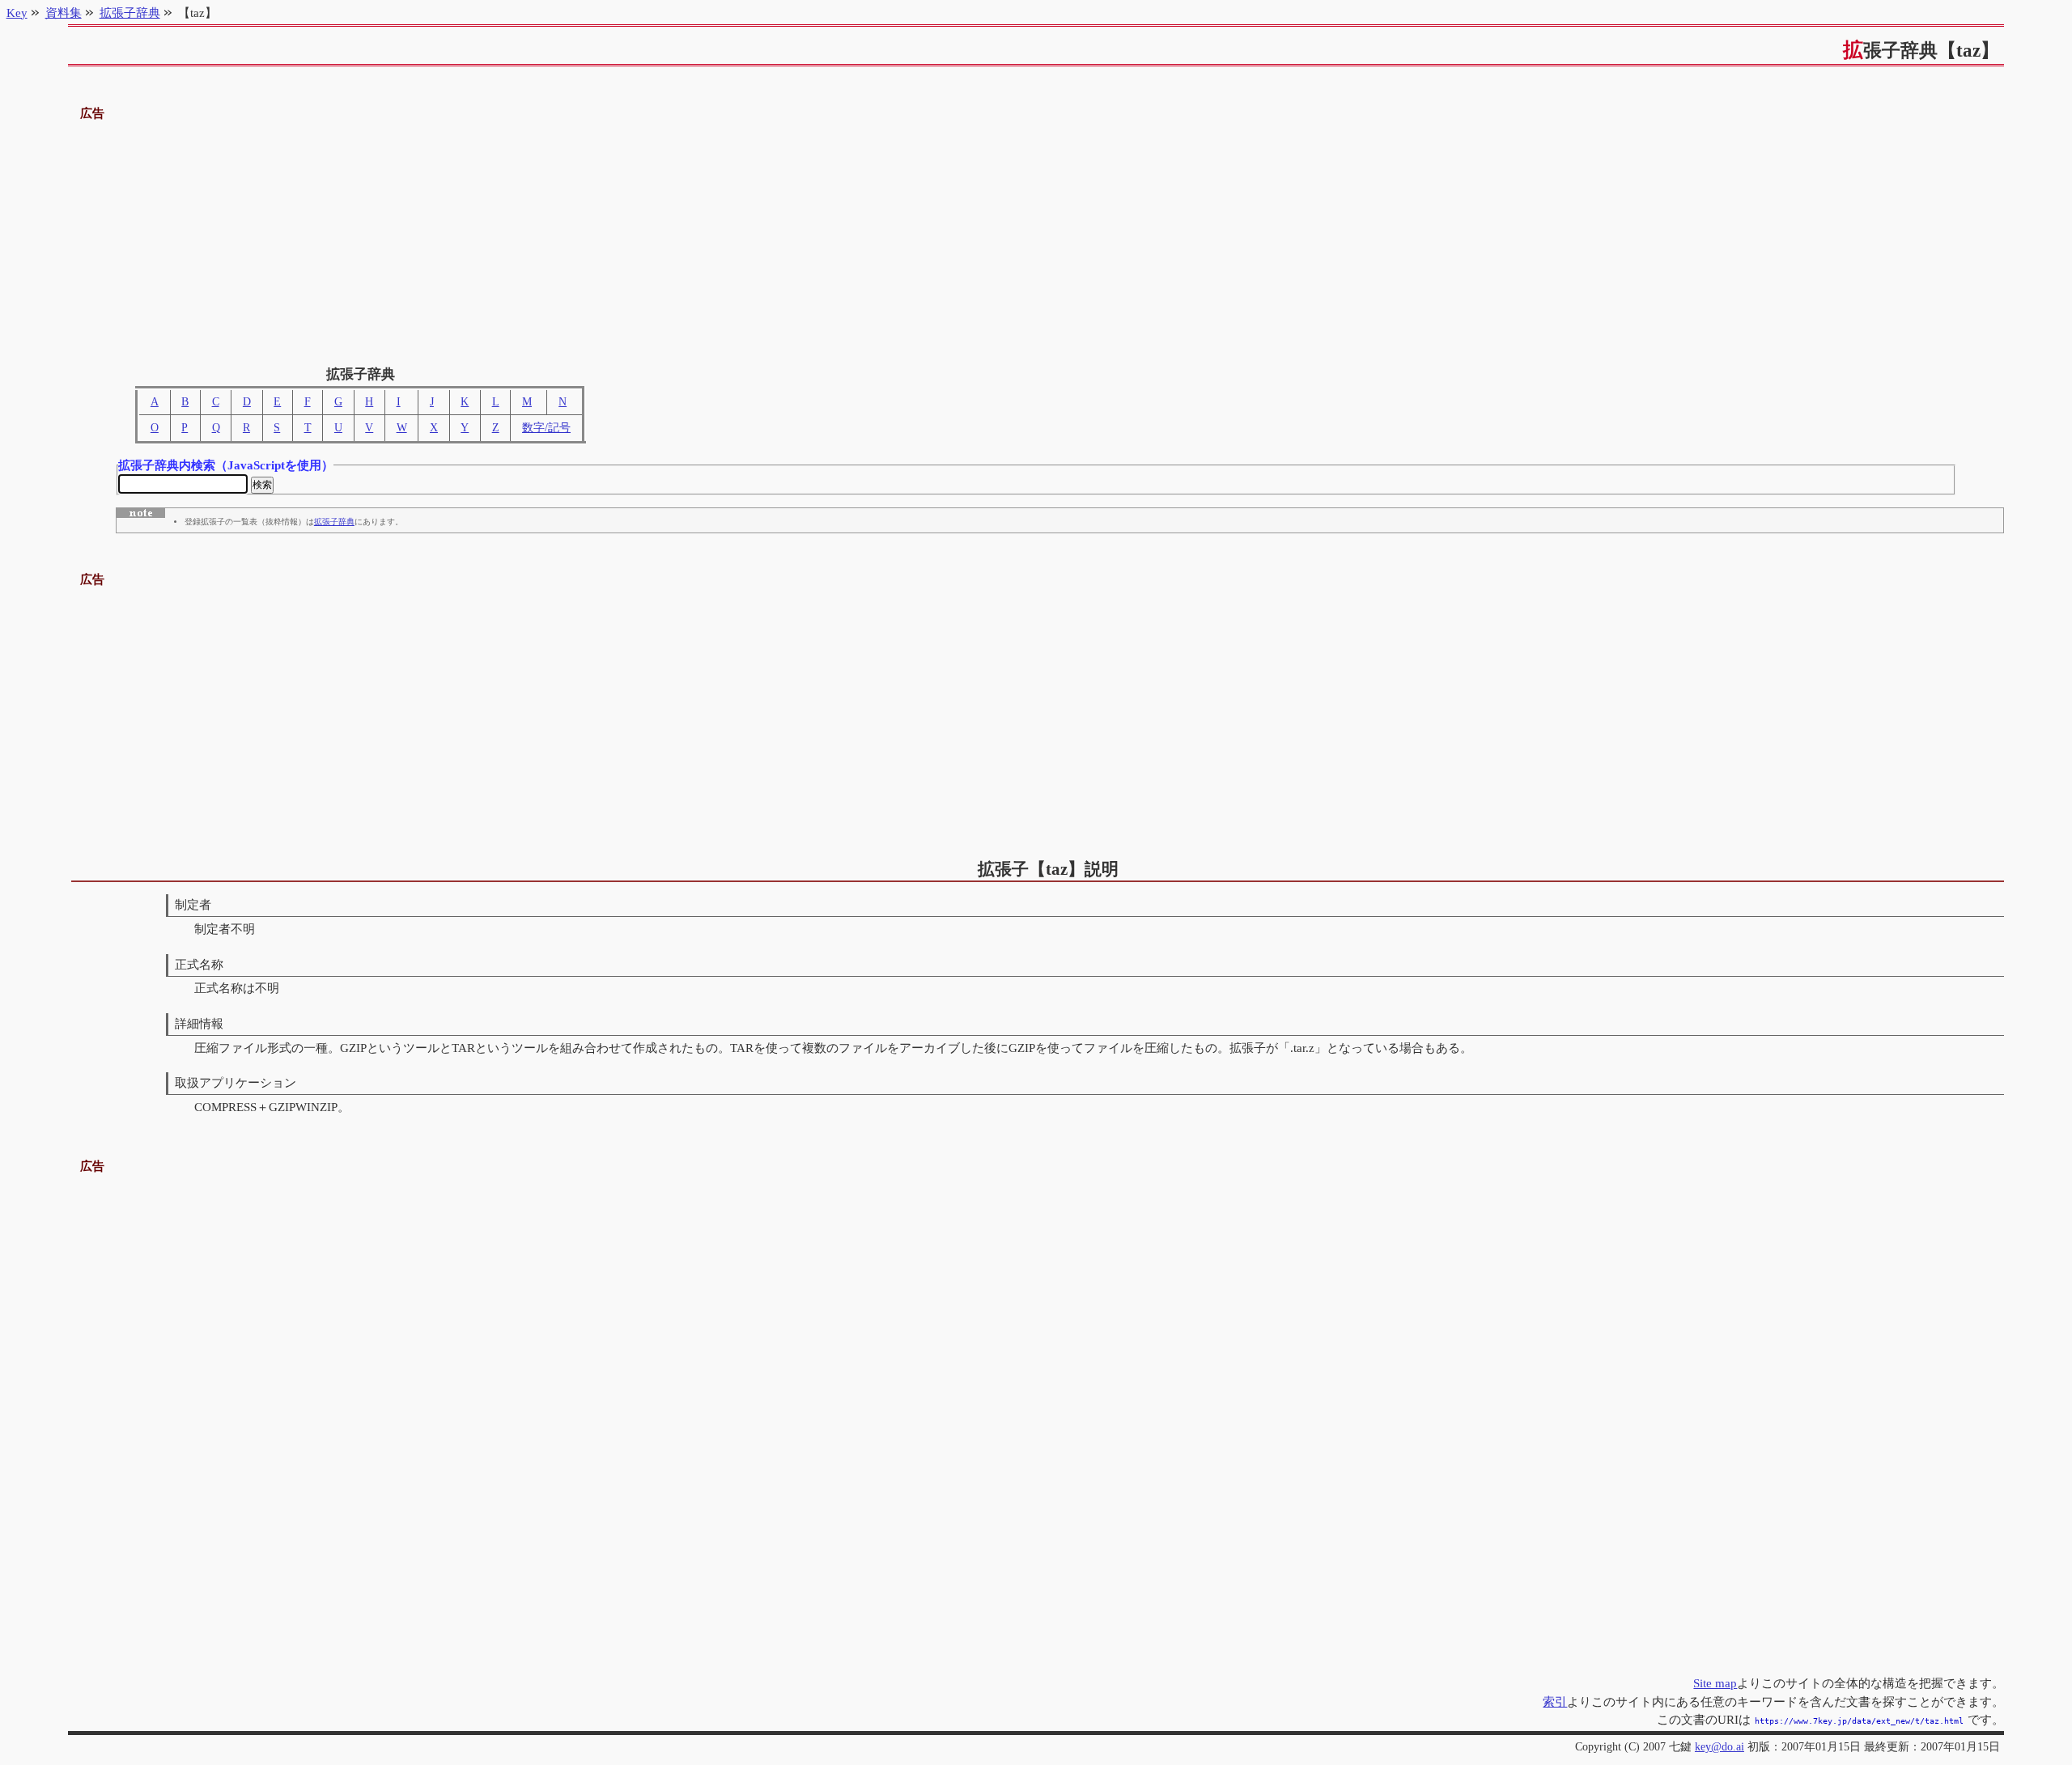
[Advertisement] (1036, 237)
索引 (1555, 1701)
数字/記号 (546, 428)
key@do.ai (1720, 1747)
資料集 (64, 13)
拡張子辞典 (334, 522)
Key (17, 13)
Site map (1715, 1683)
